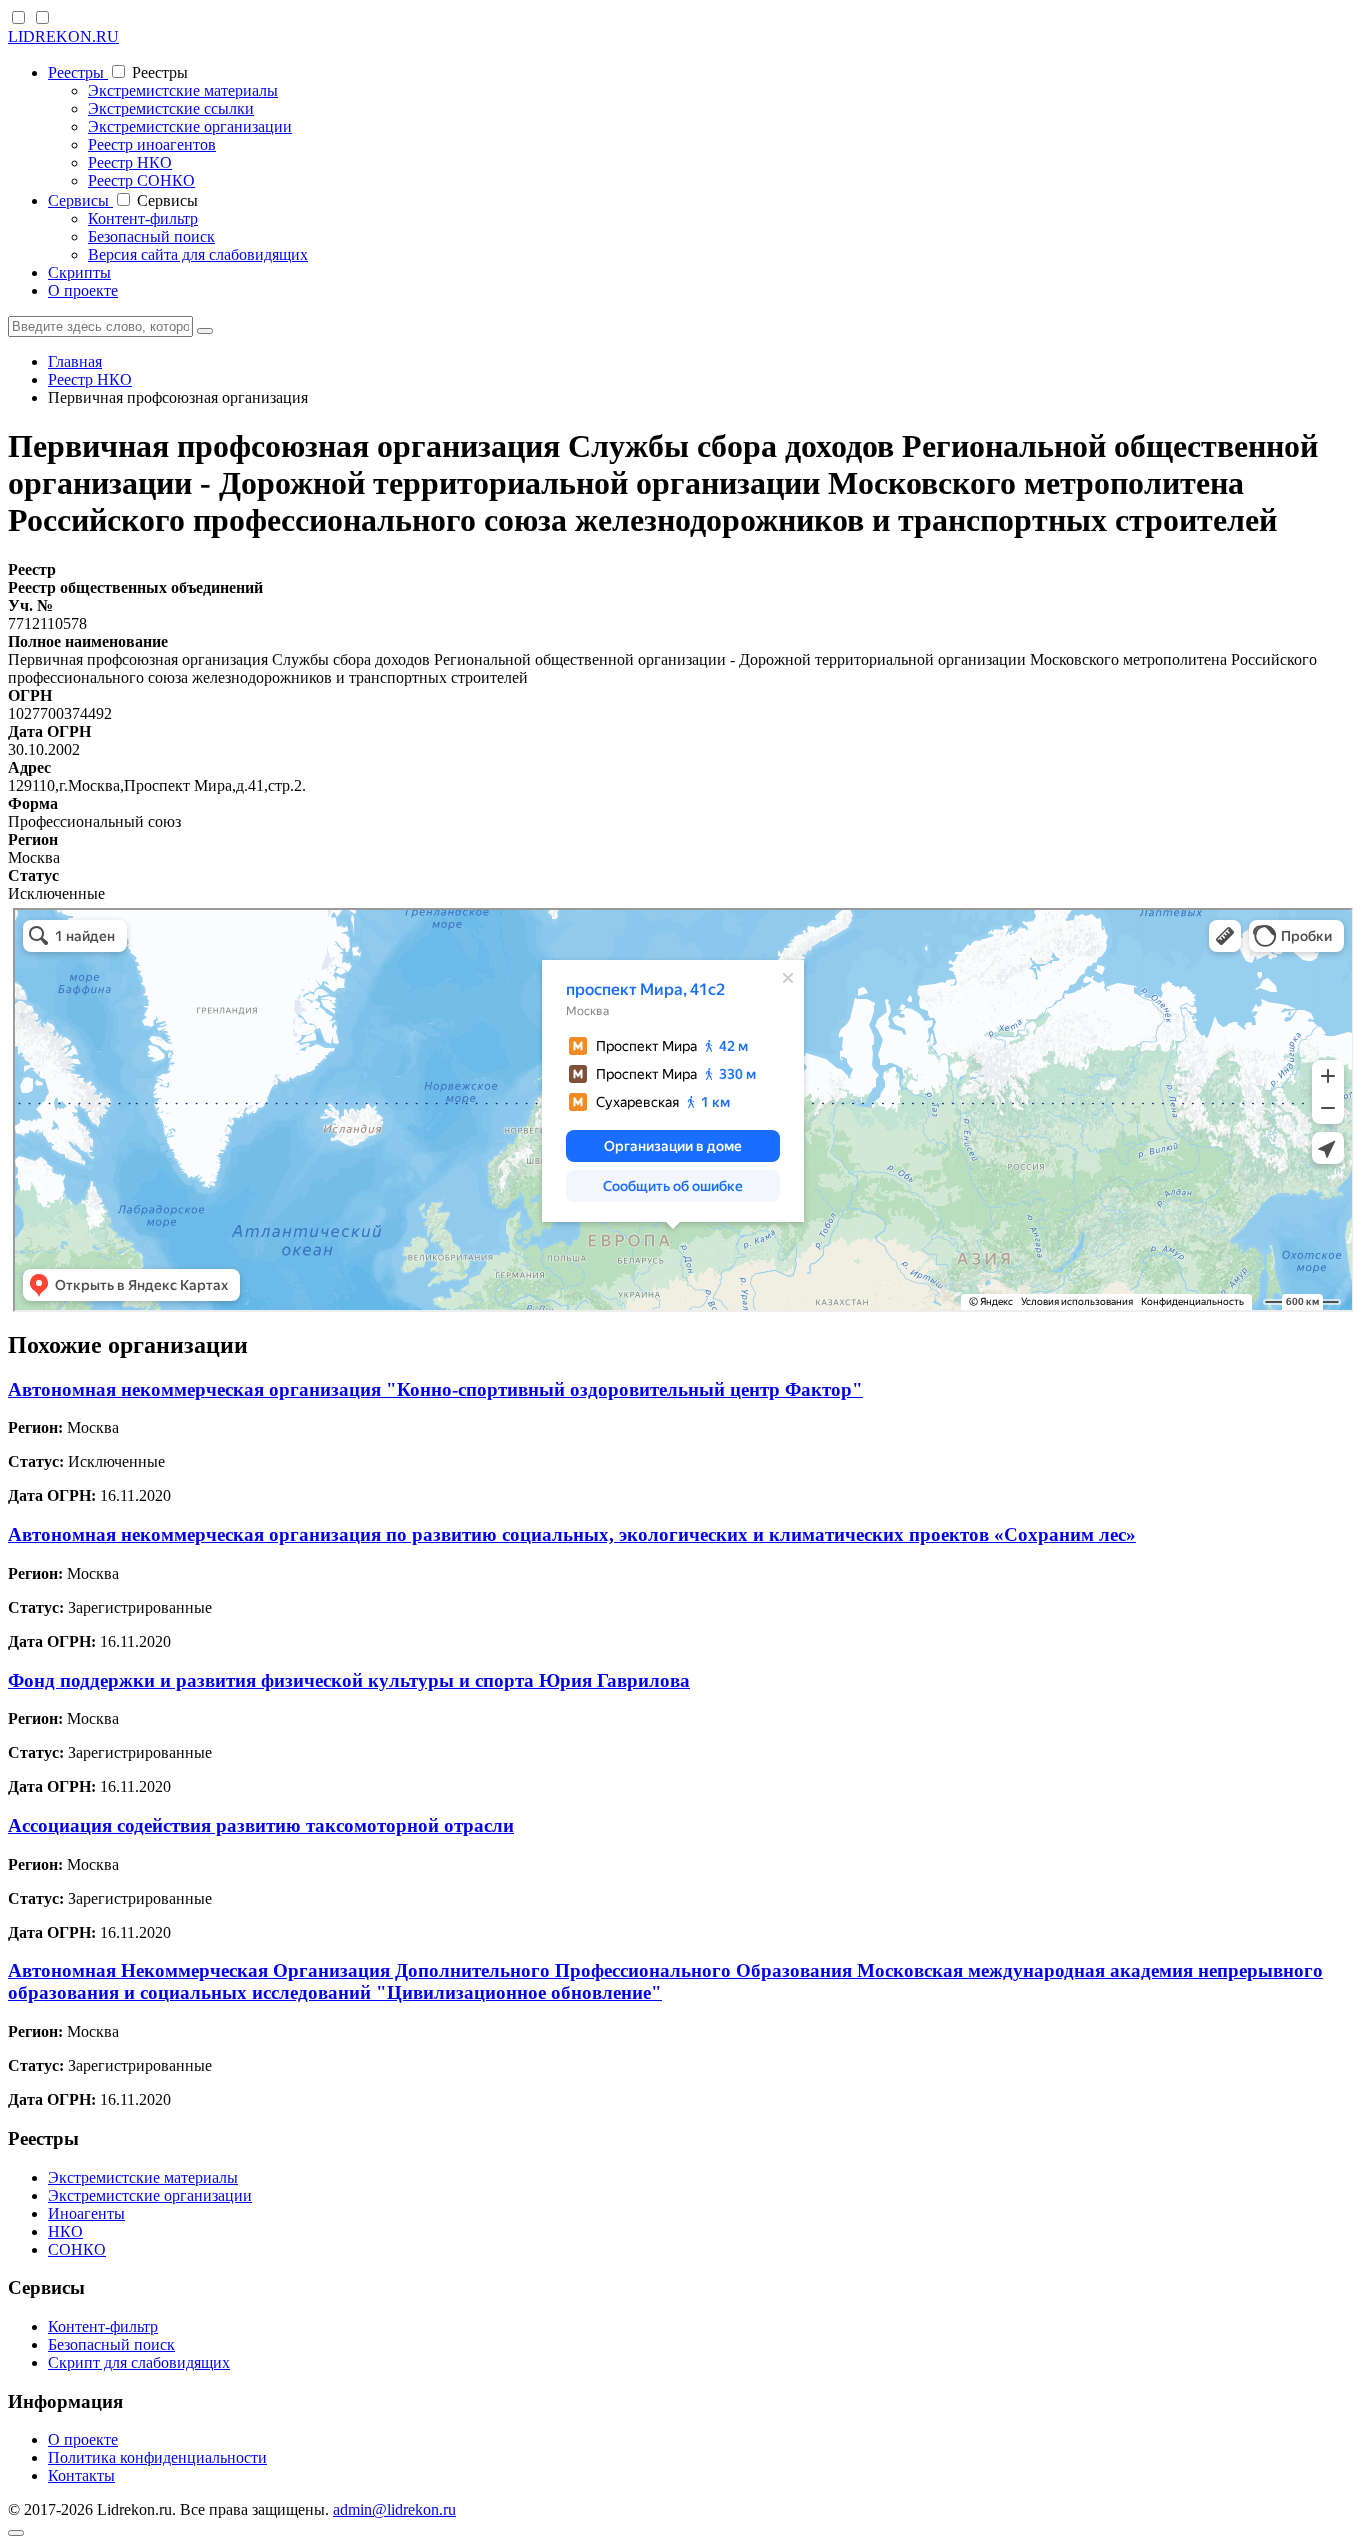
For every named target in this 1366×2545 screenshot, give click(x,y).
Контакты (81, 2475)
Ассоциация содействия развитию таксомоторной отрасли (261, 1825)
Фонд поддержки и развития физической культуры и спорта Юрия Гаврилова (349, 1680)
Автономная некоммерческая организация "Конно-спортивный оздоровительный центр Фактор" (435, 1389)
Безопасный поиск (151, 236)
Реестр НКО (130, 162)
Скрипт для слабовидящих (139, 2362)
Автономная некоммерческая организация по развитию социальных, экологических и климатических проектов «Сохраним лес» (572, 1534)
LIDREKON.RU (63, 36)
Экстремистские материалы (183, 90)
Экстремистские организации (190, 126)
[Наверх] (16, 2533)
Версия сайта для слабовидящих (198, 254)
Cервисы (80, 200)
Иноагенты (86, 2213)
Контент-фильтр (143, 218)
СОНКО (77, 2249)
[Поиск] (205, 331)
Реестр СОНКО (141, 180)
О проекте (83, 290)
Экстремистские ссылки (171, 108)
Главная (75, 361)
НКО (65, 2231)
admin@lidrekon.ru (394, 2509)
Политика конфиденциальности (157, 2457)
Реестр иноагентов (152, 144)
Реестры (78, 72)
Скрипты (79, 272)
